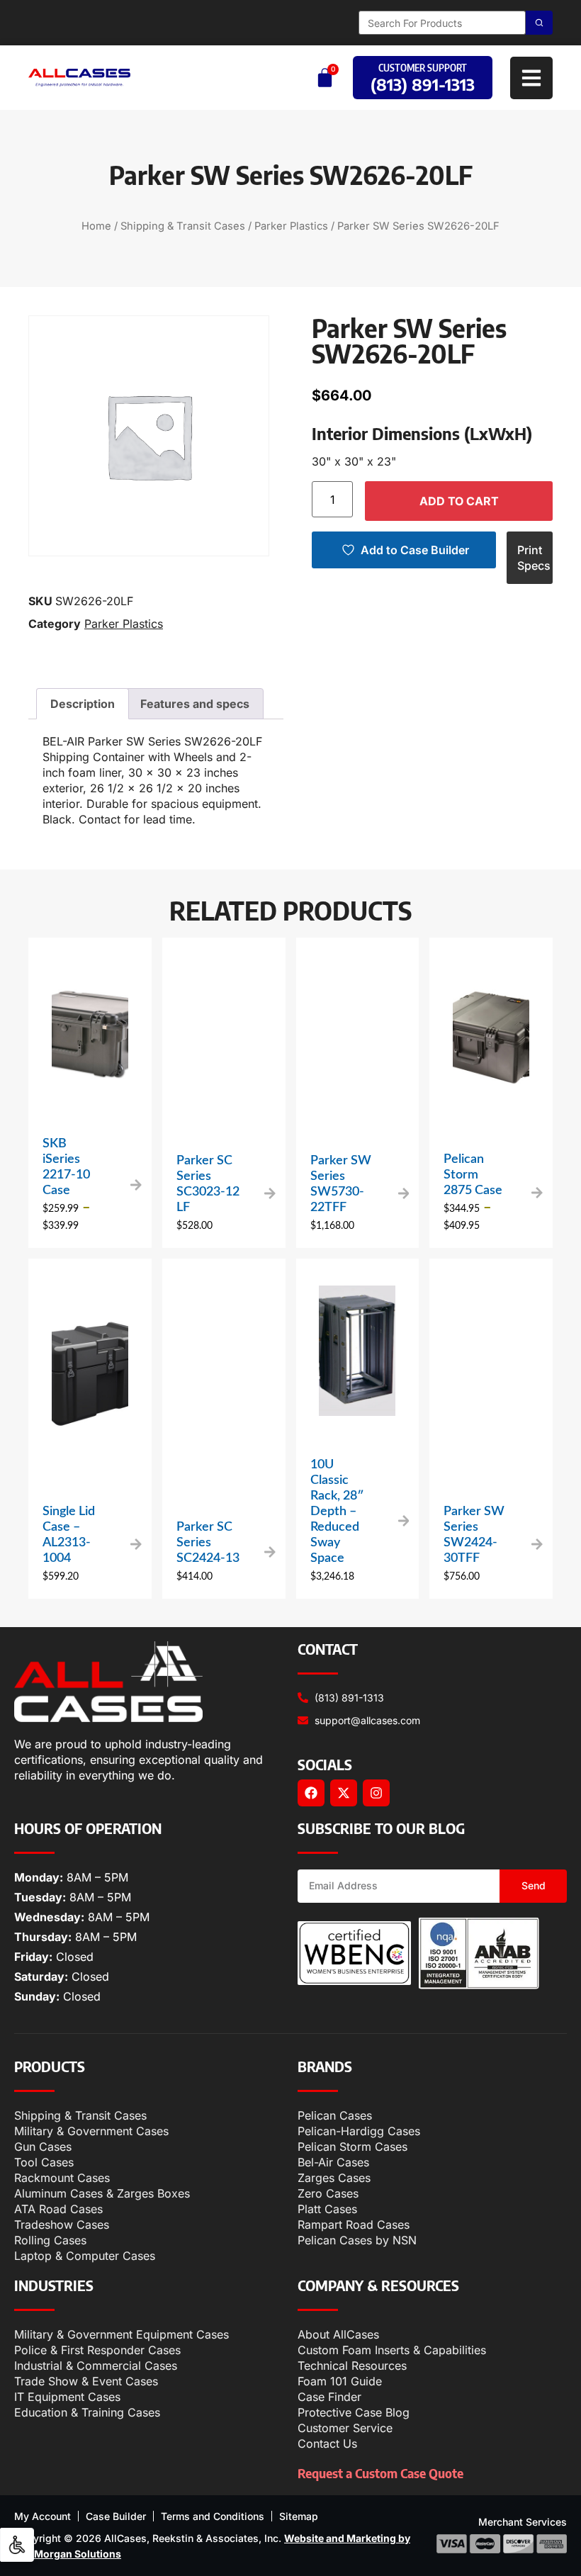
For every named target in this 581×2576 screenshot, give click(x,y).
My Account (43, 2516)
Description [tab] (83, 704)
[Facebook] (311, 1793)
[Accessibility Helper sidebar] (17, 2545)
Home (96, 226)
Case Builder (116, 2516)
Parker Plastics (291, 226)
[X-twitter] (344, 1793)
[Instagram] (376, 1793)
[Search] (539, 23)
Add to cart (459, 501)
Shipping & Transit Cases (183, 226)
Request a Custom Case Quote (380, 2473)
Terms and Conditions (213, 2516)
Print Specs (534, 558)
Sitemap (299, 2516)
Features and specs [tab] (195, 704)
